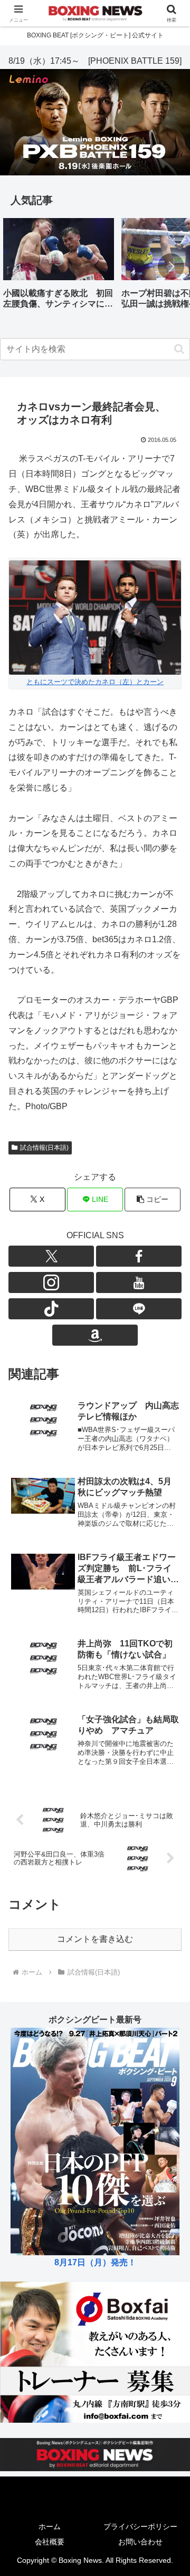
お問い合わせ (140, 2542)
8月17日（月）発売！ (95, 2262)
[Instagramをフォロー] (51, 1282)
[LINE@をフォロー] (139, 1309)
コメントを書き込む (95, 1939)
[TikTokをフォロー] (51, 1309)
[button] (171, 267)
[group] (59, 267)
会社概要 (50, 2542)
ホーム (50, 2526)
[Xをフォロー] (51, 1256)
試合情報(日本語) (44, 1148)
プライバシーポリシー (140, 2526)
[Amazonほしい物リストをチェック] (95, 1335)
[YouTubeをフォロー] (139, 1282)
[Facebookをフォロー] (139, 1256)
